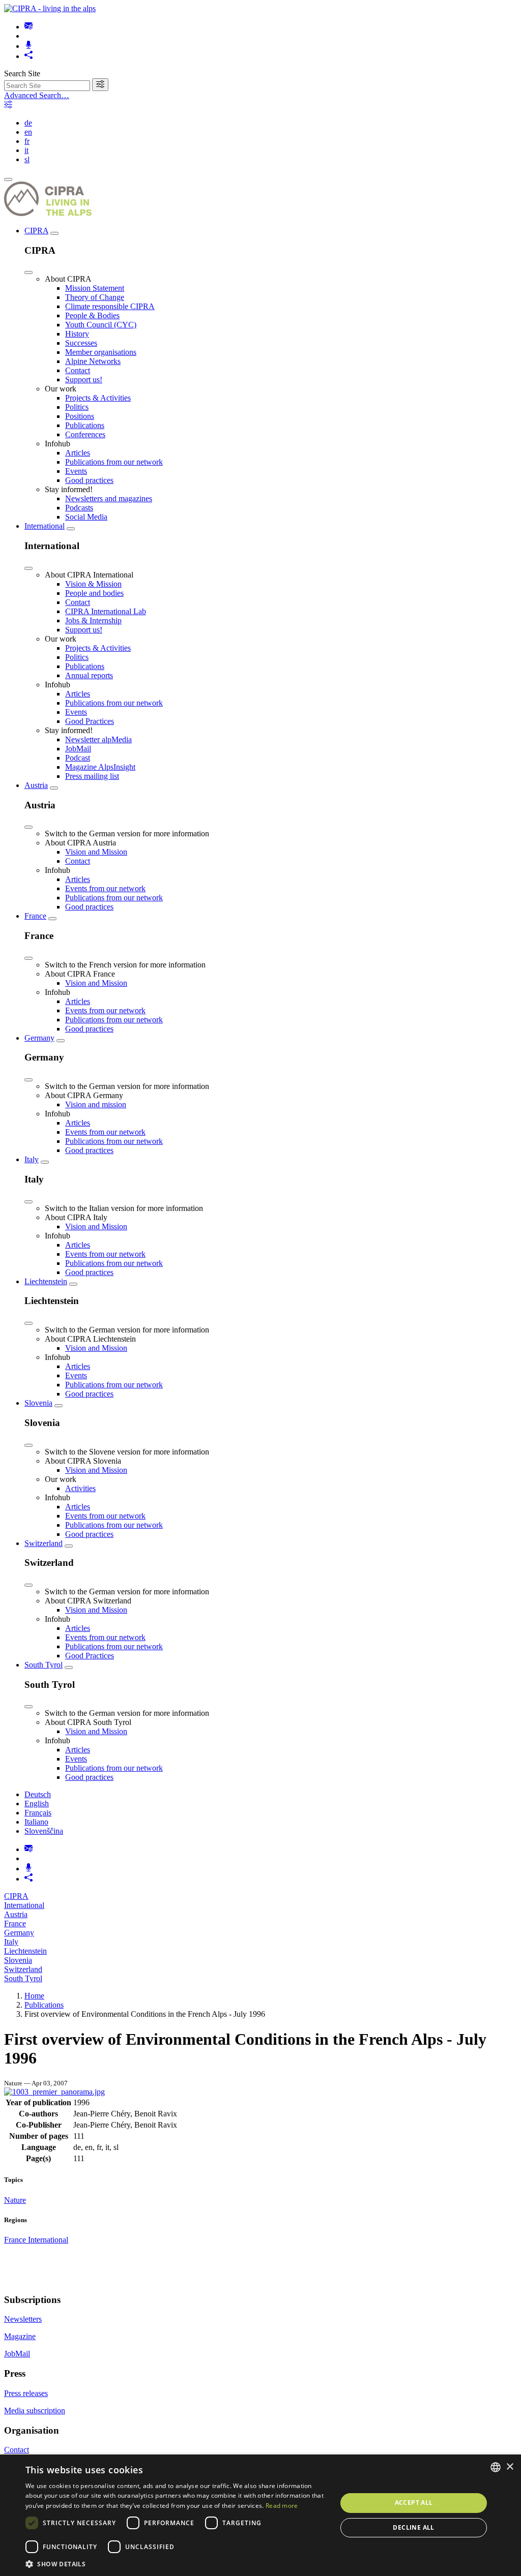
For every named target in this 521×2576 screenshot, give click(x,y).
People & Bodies (92, 315)
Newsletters (23, 2319)
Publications (85, 425)
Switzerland (44, 1543)
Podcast (78, 758)
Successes (81, 343)
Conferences (85, 434)
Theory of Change (95, 297)
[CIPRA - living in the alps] (50, 8)
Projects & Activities (98, 398)
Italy (32, 1159)
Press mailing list (92, 776)
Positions (80, 416)
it (26, 150)
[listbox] (496, 2467)
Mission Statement (95, 288)
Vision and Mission (96, 852)
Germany (39, 1038)
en (28, 132)
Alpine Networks (93, 361)
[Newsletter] (28, 27)
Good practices (89, 480)
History (77, 334)
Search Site (22, 73)
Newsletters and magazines (109, 498)
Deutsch (38, 1794)
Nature (15, 2200)
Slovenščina (44, 1831)
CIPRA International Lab (106, 611)
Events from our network (105, 888)
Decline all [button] (413, 2527)
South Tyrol (44, 1665)
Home (34, 1996)
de (28, 123)
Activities (80, 1488)
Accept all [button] (414, 2503)
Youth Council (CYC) (101, 325)
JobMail (78, 749)
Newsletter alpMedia (98, 739)
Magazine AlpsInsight (100, 767)
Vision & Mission (93, 584)
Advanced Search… (37, 95)
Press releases (26, 2393)
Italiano (36, 1822)
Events (76, 471)
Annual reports (89, 675)
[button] (177, 2564)
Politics (77, 407)
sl (27, 159)
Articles (78, 453)
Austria (36, 785)
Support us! (84, 380)
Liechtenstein (46, 1281)
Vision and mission (96, 1104)
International (45, 526)
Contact (78, 370)
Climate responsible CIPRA (110, 306)
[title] (100, 85)
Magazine (20, 2336)
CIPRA (36, 231)
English (37, 1804)
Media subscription (35, 2411)
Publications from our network (114, 462)
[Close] (28, 272)
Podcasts (79, 508)
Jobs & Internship (93, 620)
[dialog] (260, 2515)
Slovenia (38, 1403)
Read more (282, 2506)
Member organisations (101, 352)
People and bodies (94, 593)
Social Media (86, 517)
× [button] (510, 2467)
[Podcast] (28, 46)
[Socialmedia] (28, 56)
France (35, 916)
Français (38, 1813)
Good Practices (90, 721)
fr (27, 141)
